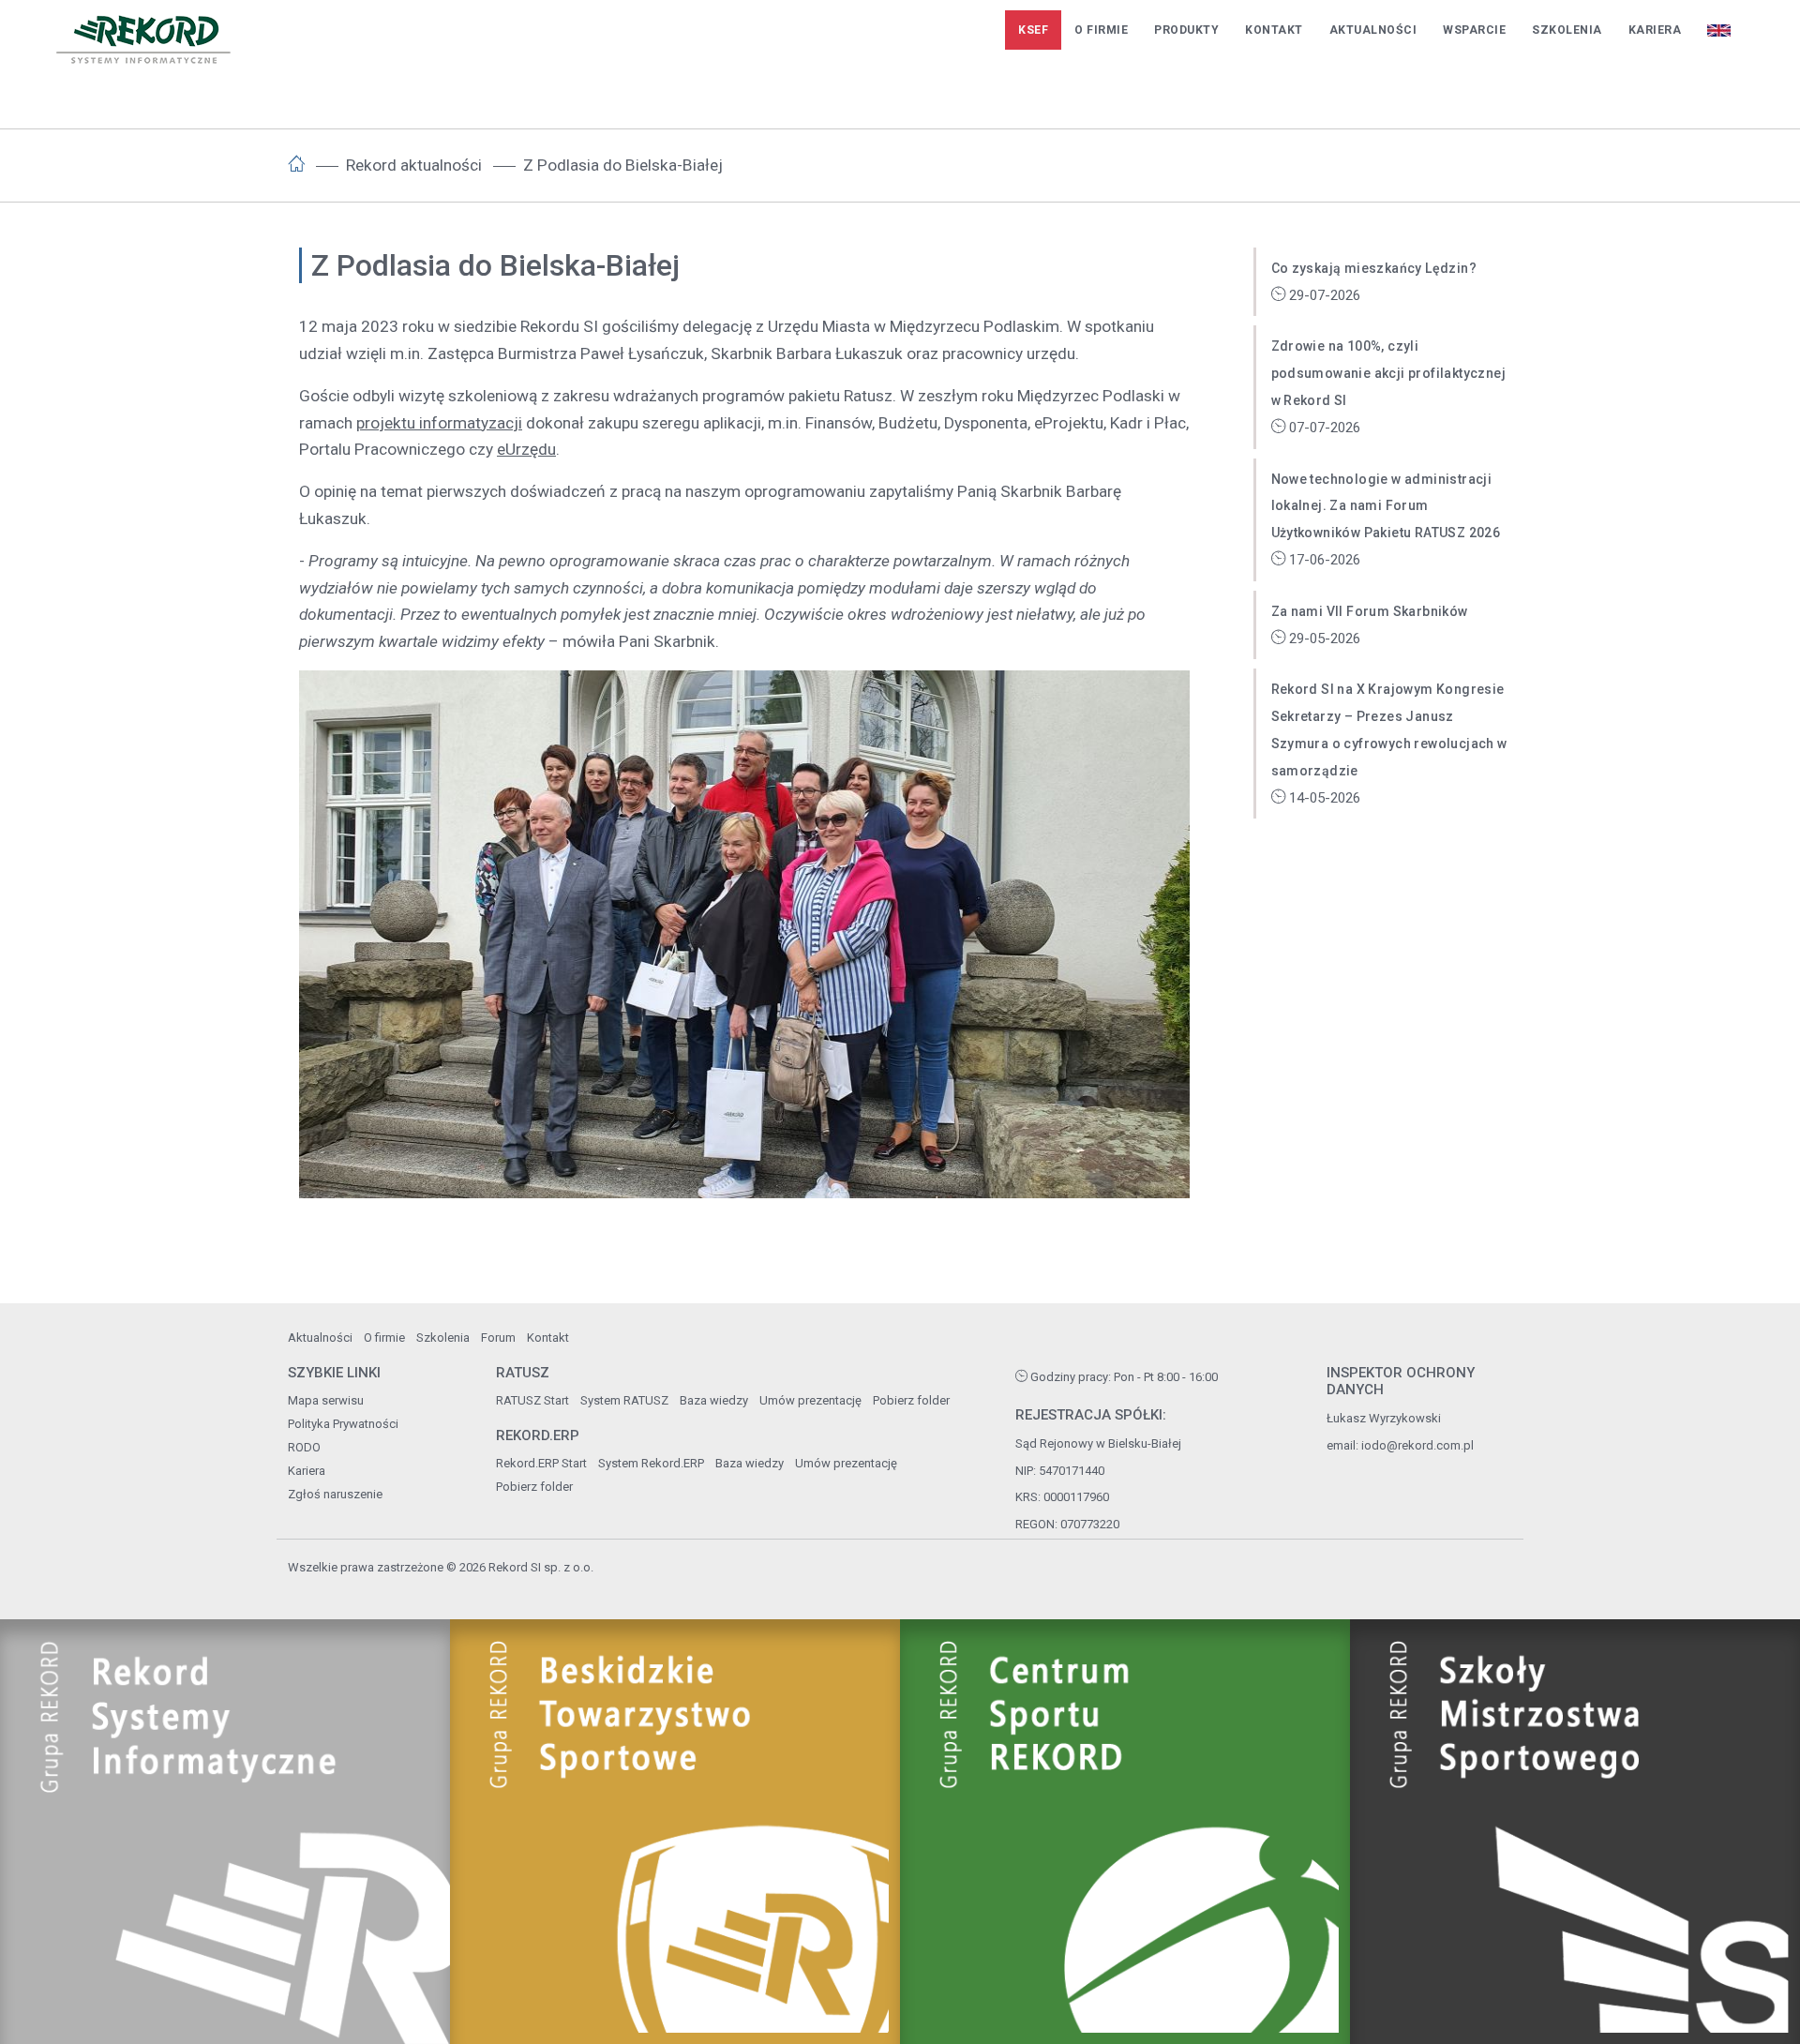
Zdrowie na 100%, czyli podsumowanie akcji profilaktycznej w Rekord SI (1389, 373)
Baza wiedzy (714, 1400)
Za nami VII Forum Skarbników (1370, 611)
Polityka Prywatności (343, 1424)
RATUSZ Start (532, 1400)
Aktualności (1373, 30)
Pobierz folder (911, 1400)
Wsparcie (1474, 30)
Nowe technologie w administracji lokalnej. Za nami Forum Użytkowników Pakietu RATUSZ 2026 (1386, 506)
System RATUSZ (624, 1400)
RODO (304, 1447)
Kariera (1655, 30)
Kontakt (1274, 30)
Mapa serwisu (326, 1400)
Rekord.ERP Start (541, 1463)
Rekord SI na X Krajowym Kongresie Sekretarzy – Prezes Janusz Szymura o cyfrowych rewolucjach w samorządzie (1389, 729)
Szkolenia (1567, 30)
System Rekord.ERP (651, 1463)
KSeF (1033, 30)
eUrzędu (526, 449)
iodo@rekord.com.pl (1417, 1445)
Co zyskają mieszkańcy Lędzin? (1374, 268)
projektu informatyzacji (439, 423)
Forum (498, 1338)
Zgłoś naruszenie (335, 1494)
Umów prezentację (810, 1400)
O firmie (1101, 30)
